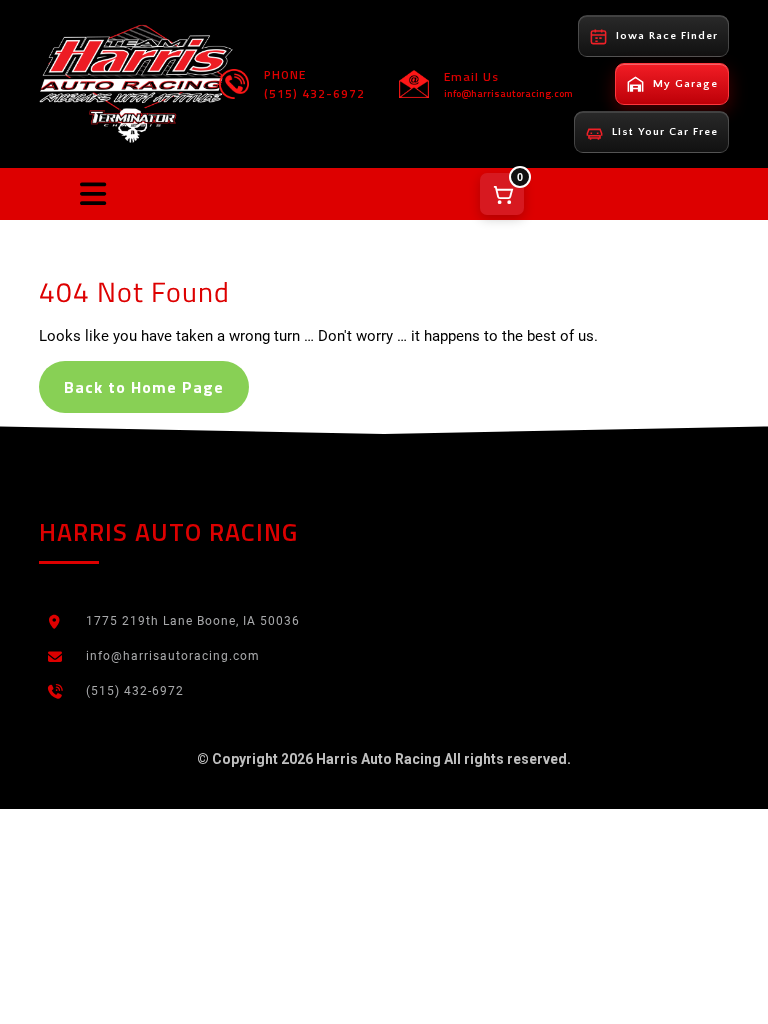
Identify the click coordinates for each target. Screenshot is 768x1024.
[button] (93, 194)
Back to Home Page (144, 387)
